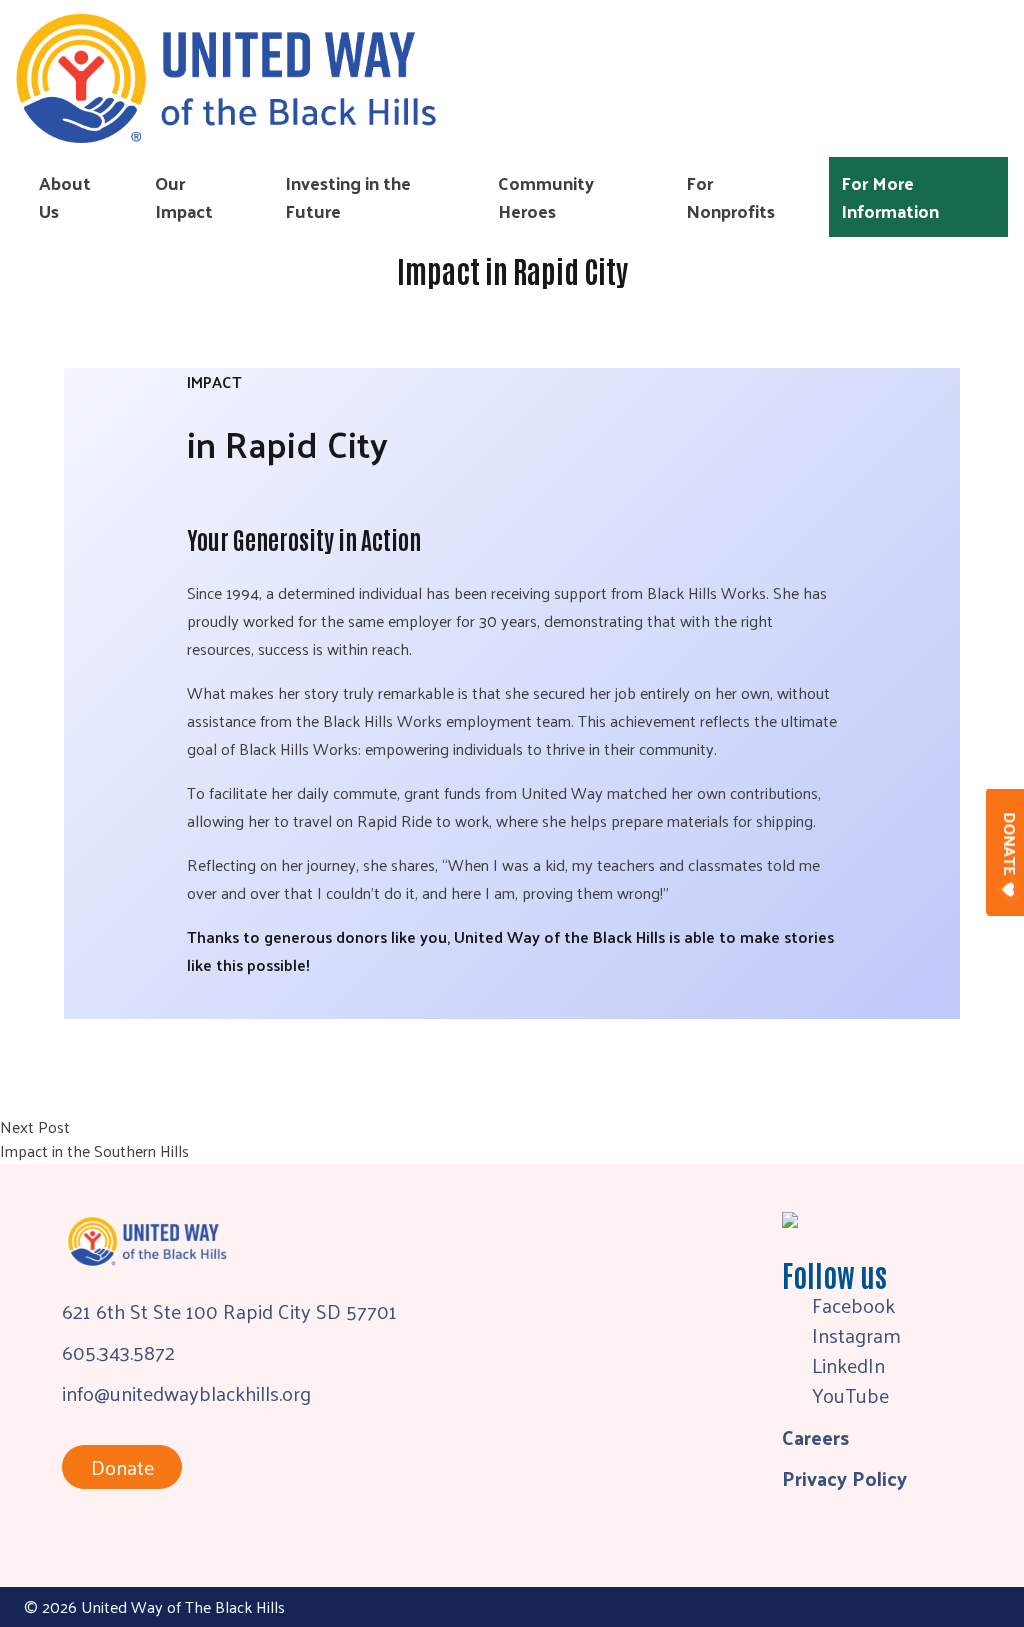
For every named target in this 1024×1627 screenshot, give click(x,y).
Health (444, 1043)
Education (457, 1011)
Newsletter (441, 861)
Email (417, 747)
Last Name (438, 633)
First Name (439, 519)
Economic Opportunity (505, 1075)
